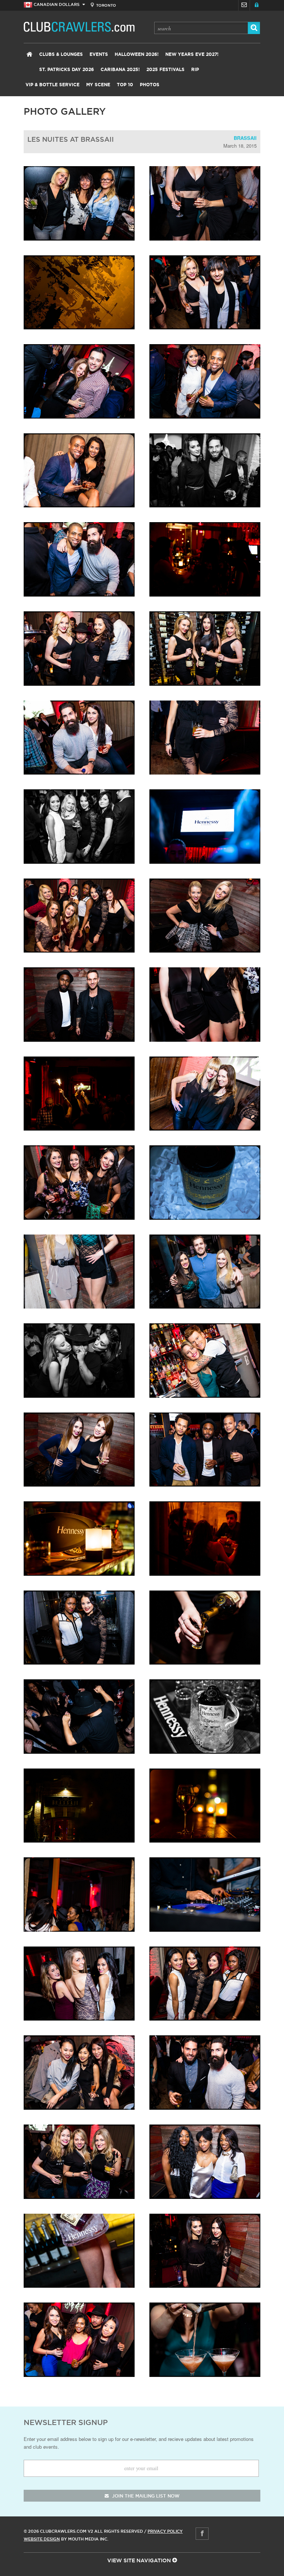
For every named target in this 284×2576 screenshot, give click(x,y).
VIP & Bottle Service (53, 85)
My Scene (98, 85)
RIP (195, 70)
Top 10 (125, 85)
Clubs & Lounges (61, 54)
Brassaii (245, 138)
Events (99, 54)
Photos (150, 85)
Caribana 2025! (120, 70)
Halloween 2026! (137, 54)
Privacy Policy (165, 2531)
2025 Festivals (165, 70)
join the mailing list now (145, 2496)
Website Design (42, 2539)
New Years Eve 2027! (192, 54)
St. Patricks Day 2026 (67, 70)
